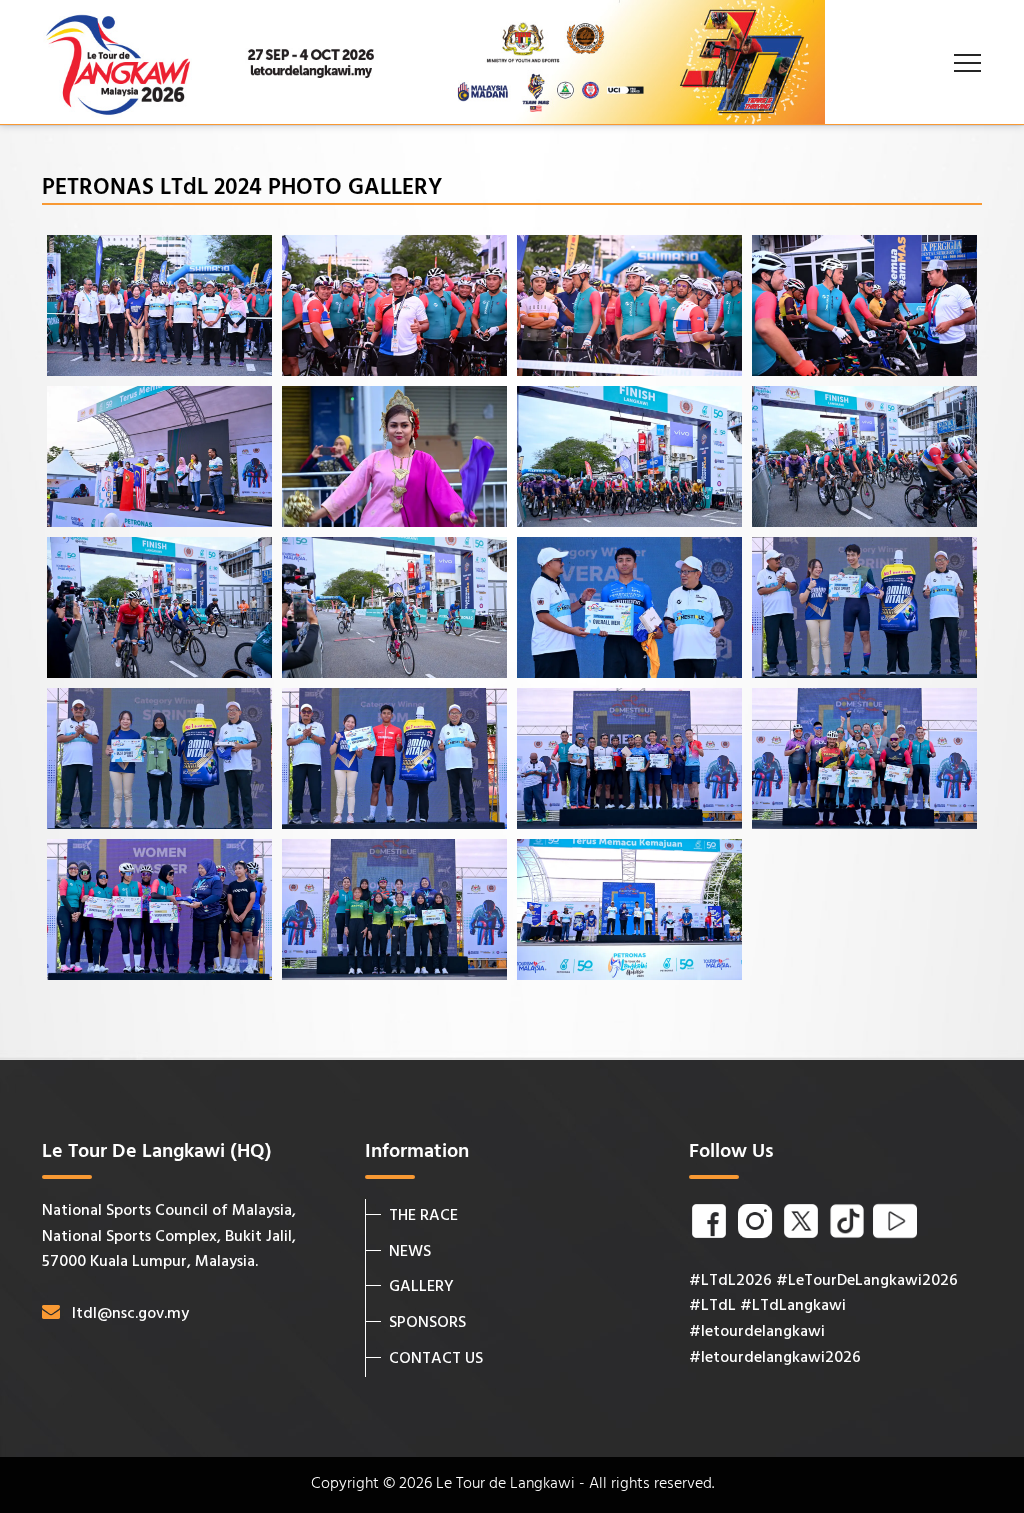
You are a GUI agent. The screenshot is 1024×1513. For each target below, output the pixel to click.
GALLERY (421, 1287)
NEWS (410, 1252)
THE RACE (423, 1216)
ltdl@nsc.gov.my (130, 1314)
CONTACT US (436, 1359)
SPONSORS (427, 1323)
